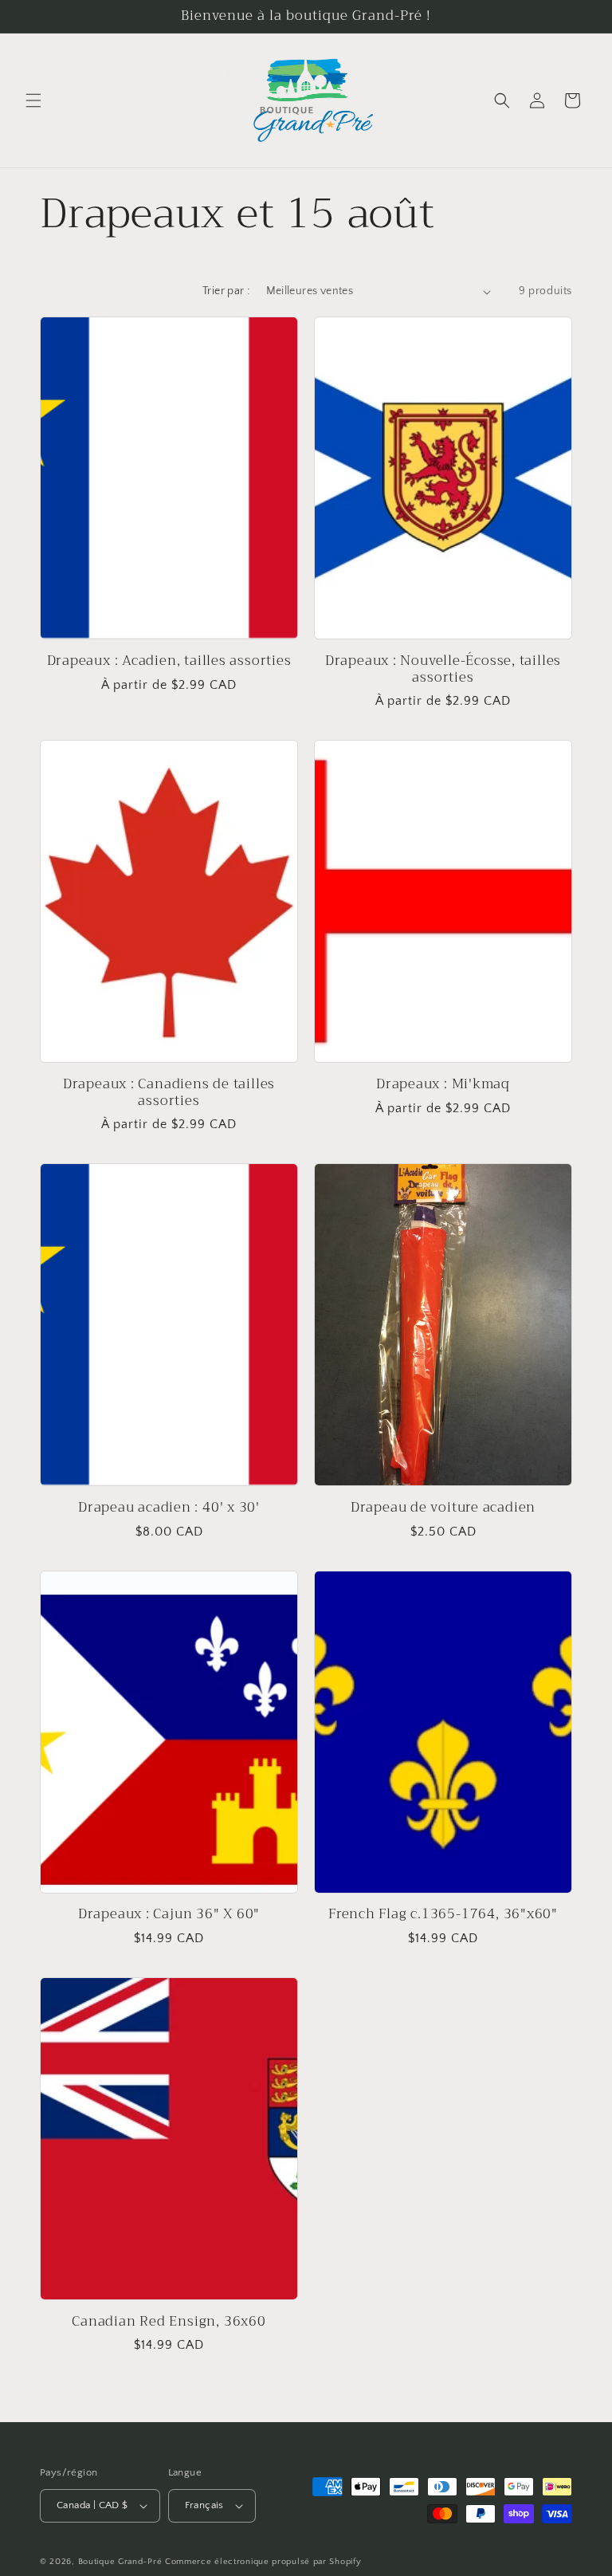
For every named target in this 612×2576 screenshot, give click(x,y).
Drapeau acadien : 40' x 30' (169, 1508)
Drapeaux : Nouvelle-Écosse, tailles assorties (443, 670)
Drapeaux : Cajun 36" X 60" (169, 1915)
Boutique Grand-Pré (120, 2562)
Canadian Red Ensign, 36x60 (169, 2322)
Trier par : (226, 291)
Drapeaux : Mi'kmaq (443, 1085)
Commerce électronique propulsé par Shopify (263, 2562)
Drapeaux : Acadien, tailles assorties (169, 661)
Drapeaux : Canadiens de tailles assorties (169, 1093)
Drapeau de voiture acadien (443, 1508)
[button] (33, 100)
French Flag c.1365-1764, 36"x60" (443, 1915)
